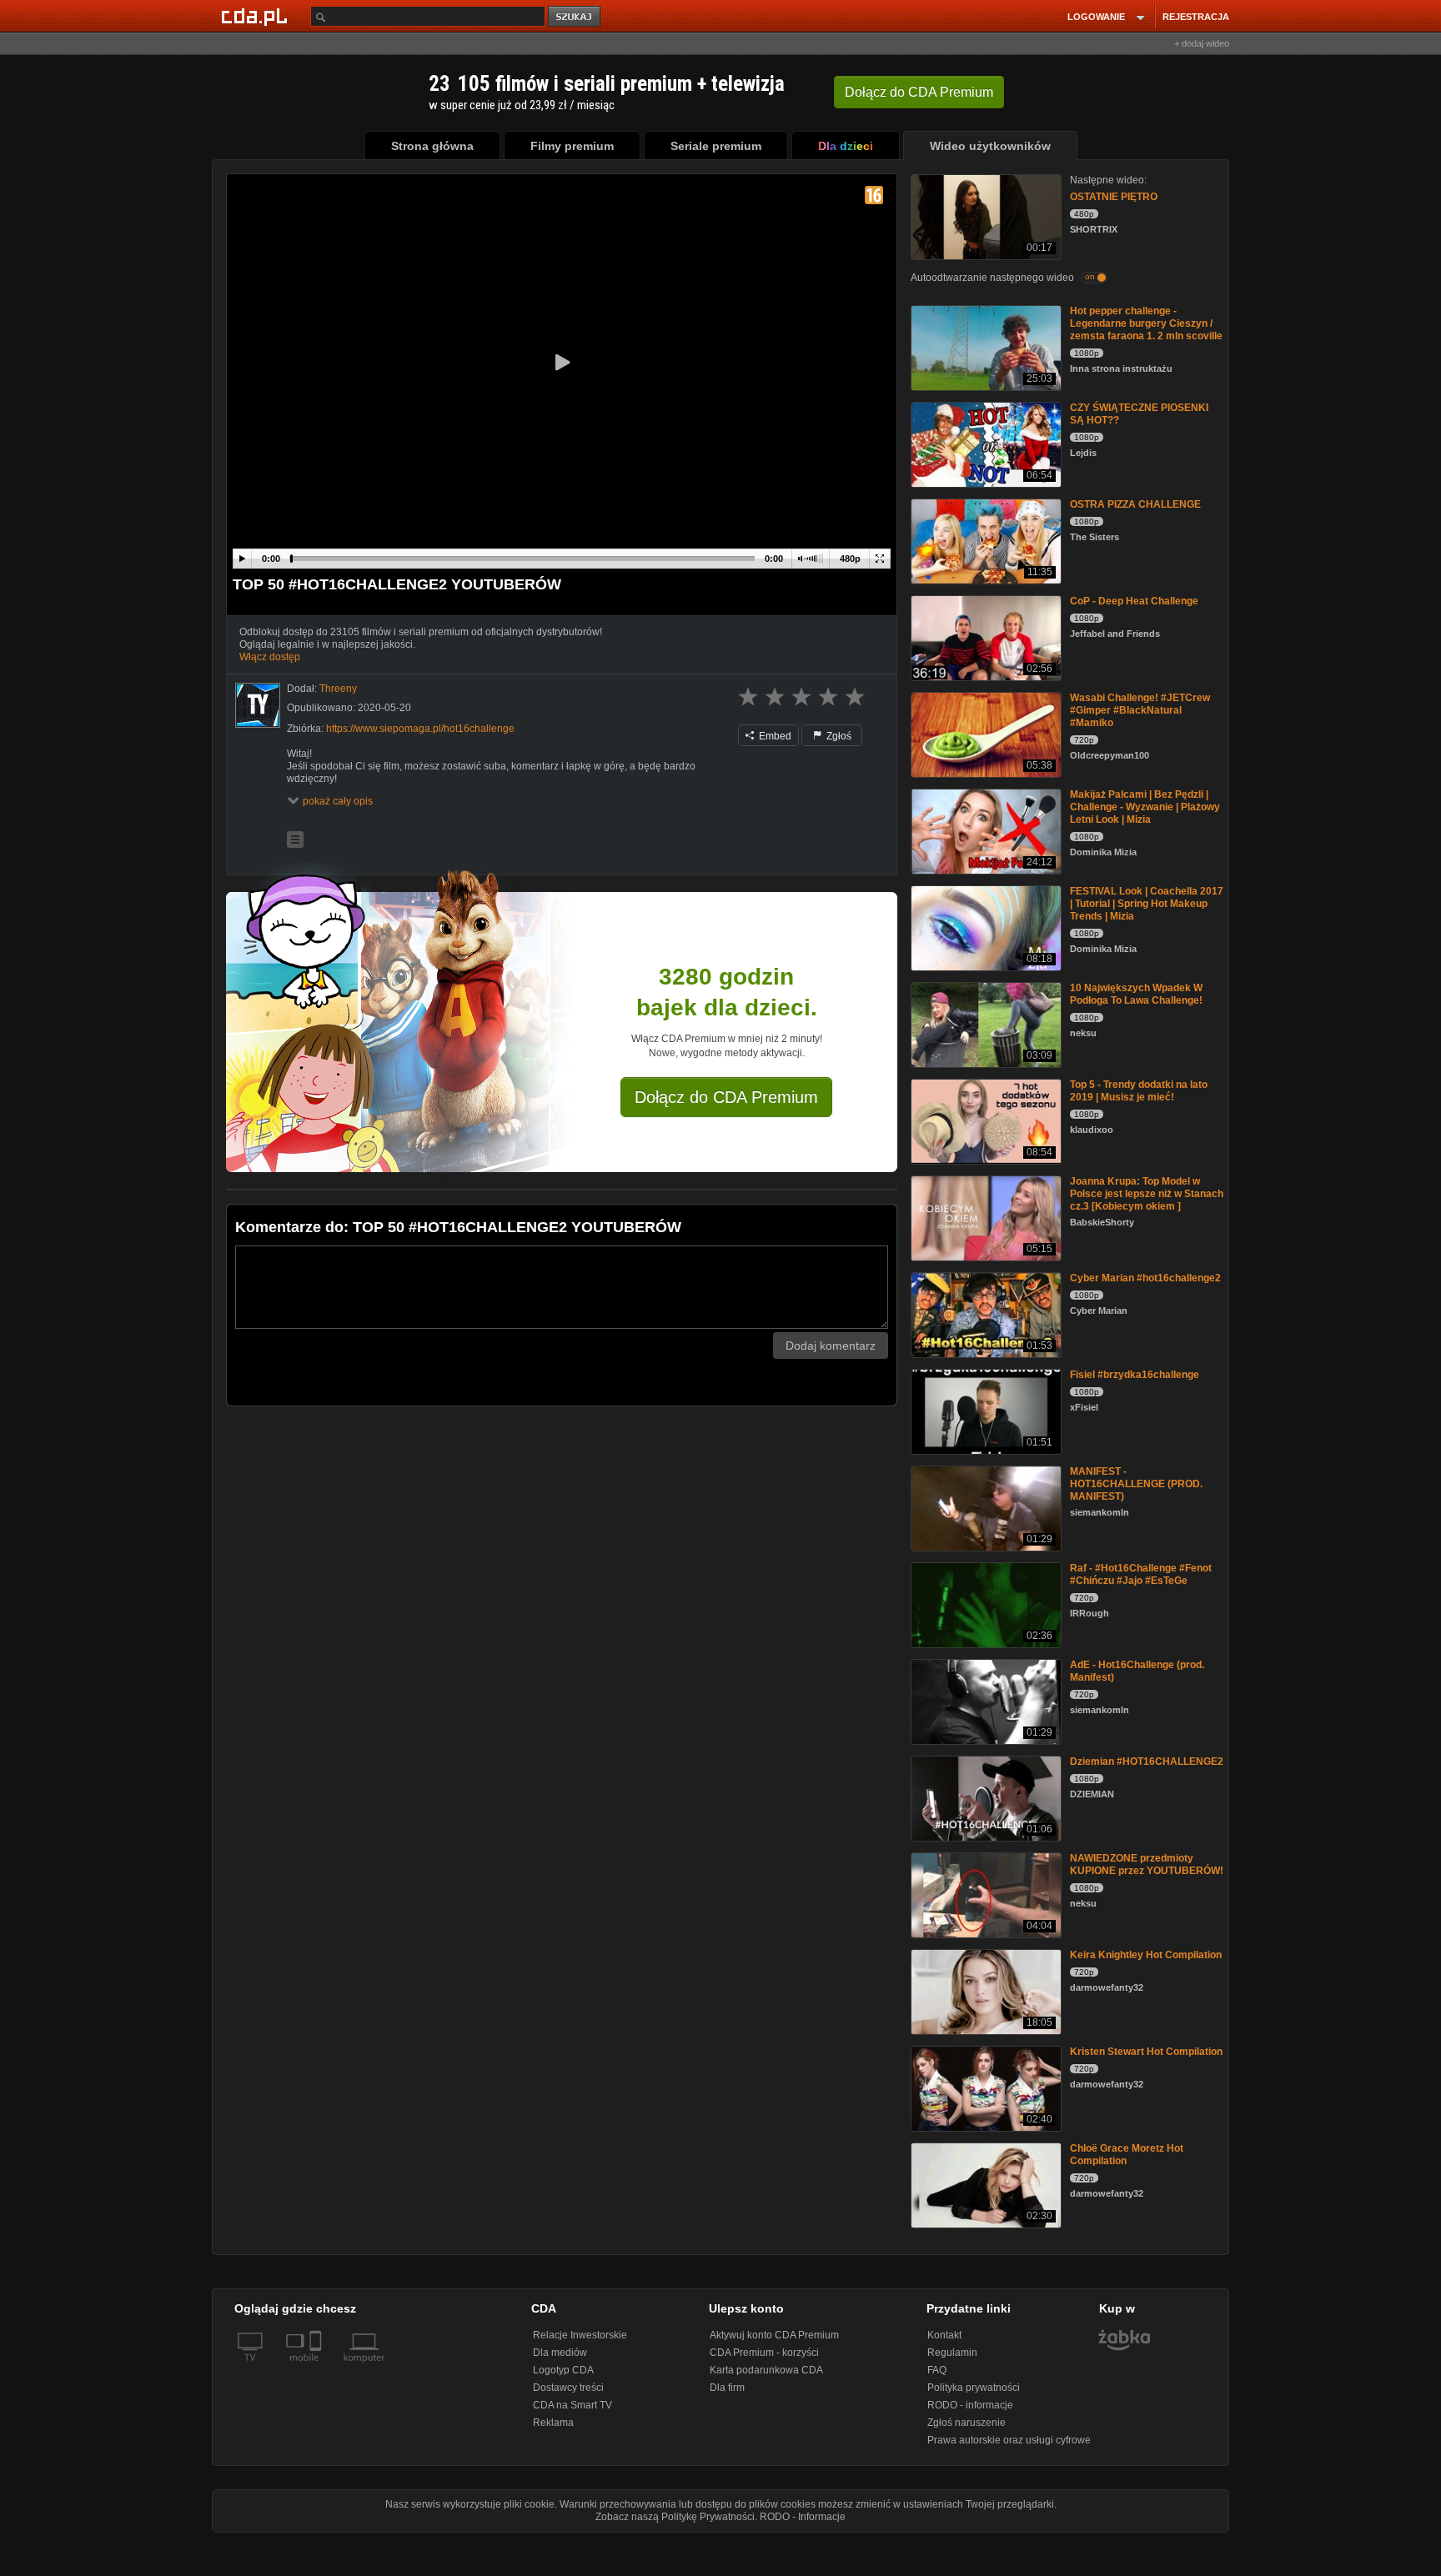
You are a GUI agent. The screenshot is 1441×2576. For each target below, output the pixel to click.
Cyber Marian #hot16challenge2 (1145, 1278)
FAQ (937, 2370)
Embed (774, 736)
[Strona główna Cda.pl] (257, 16)
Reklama (553, 2423)
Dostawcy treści (568, 2388)
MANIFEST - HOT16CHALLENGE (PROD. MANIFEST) (1136, 1484)
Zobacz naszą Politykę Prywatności (675, 2517)
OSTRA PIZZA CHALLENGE (1135, 504)
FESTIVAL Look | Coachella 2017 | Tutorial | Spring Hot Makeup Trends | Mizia (1147, 904)
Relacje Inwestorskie (580, 2335)
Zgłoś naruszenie (967, 2423)
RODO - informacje (970, 2405)
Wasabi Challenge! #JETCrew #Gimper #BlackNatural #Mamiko (1140, 710)
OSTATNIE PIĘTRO (1114, 197)
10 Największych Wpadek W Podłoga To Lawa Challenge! (1136, 994)
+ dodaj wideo (1202, 43)
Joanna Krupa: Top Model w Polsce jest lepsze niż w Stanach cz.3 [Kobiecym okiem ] (1147, 1194)
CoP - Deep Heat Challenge (1134, 601)
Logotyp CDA (563, 2370)
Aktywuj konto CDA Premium (774, 2335)
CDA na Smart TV (572, 2405)
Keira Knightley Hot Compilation (1146, 1955)
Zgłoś (838, 736)
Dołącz (919, 92)
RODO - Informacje (803, 2517)
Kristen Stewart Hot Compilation (1146, 2052)
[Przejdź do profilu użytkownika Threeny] (258, 705)
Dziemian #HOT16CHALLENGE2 (1147, 1762)
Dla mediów (560, 2353)
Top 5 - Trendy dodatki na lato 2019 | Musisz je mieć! (1139, 1091)
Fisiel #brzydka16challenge (1135, 1375)
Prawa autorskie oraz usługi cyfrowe (1009, 2440)
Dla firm (727, 2388)
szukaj (575, 17)
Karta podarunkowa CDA (766, 2370)
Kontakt (944, 2335)
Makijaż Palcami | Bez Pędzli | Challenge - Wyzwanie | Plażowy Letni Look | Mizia (1145, 807)
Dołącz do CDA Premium (726, 1097)
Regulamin (952, 2353)
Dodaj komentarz (831, 1346)
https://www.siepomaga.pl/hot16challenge (420, 729)
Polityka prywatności (974, 2388)
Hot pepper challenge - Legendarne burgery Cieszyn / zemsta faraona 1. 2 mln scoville (1146, 323)
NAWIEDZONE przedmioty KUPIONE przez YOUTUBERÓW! (1147, 1864)
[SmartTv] (317, 2368)
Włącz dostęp (270, 657)
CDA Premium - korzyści (764, 2353)
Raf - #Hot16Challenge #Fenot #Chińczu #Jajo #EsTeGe (1141, 1574)
